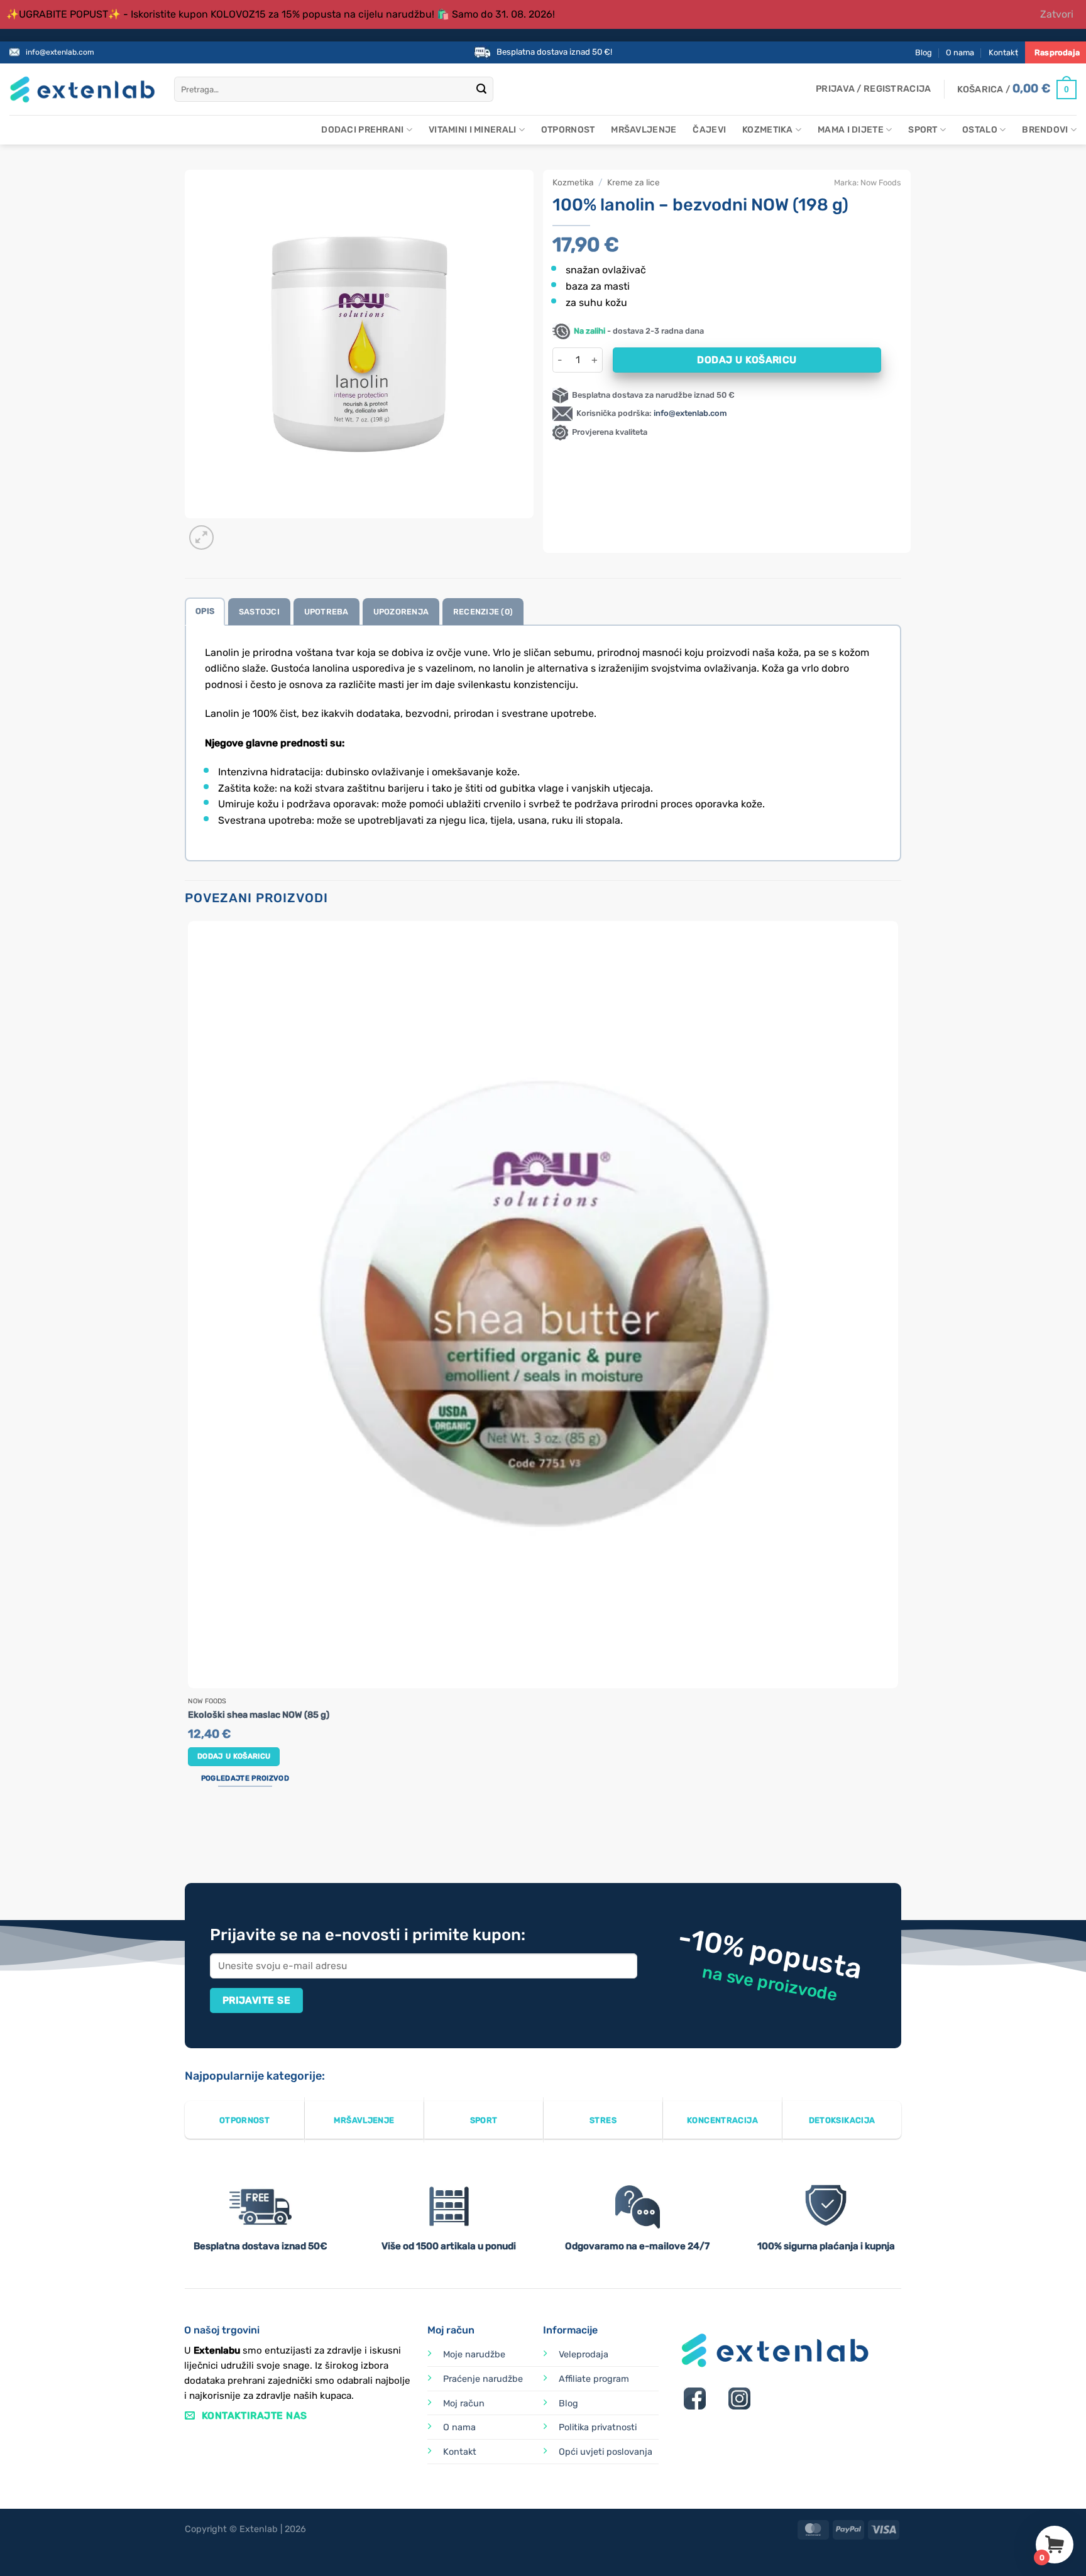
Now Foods (881, 183)
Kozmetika (768, 130)
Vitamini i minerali (472, 130)
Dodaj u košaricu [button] (234, 1756)
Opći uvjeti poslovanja (606, 2452)
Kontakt (1003, 52)
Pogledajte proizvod (245, 1778)
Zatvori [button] (1057, 14)
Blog (924, 52)
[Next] (232, 531)
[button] (873, 89)
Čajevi (709, 130)
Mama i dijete (851, 130)
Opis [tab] (205, 611)
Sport (923, 130)
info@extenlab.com (60, 52)
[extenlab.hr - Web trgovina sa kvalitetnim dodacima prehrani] (82, 90)
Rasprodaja (1057, 52)
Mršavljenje (644, 130)
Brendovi (1045, 130)
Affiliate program (594, 2379)
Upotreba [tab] (326, 612)
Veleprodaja (584, 2355)
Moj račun (464, 2404)
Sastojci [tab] (259, 612)
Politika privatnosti (598, 2427)
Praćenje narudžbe (483, 2379)
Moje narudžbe (474, 2355)
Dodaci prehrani (362, 130)
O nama (960, 52)
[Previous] (191, 1836)
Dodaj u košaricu (747, 360)
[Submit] (481, 90)
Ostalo (980, 130)
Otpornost (568, 130)
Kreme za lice (633, 182)
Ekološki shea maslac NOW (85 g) (259, 1715)
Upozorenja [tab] (401, 612)
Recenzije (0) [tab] (483, 612)
